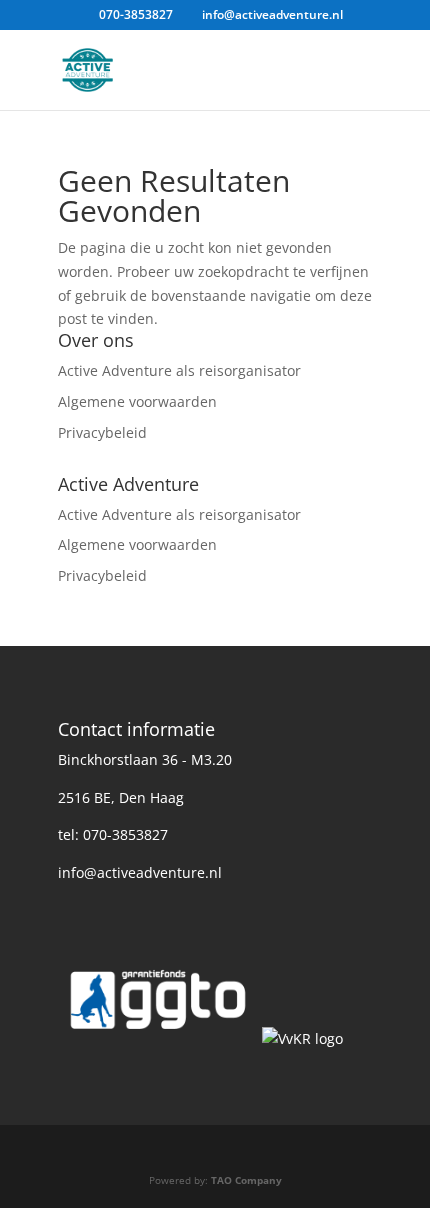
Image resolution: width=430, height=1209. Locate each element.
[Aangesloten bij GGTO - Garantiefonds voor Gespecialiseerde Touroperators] (158, 1038)
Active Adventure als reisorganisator (179, 370)
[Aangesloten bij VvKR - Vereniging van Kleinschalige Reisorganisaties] (302, 1038)
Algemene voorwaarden (137, 401)
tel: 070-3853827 (113, 834)
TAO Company (246, 1180)
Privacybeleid (102, 432)
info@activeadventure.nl (140, 872)
